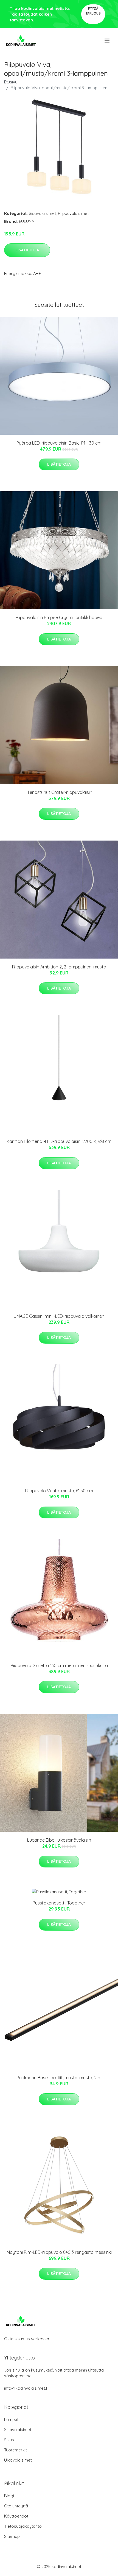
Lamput (11, 2419)
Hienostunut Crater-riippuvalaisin (59, 792)
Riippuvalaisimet (73, 213)
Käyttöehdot (16, 2516)
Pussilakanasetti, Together (59, 1903)
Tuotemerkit (16, 2450)
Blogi (9, 2496)
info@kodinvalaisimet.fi (26, 2388)
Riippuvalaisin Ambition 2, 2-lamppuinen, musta (59, 967)
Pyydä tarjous (93, 11)
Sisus (9, 2440)
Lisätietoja (27, 250)
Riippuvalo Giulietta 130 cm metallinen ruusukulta (59, 1665)
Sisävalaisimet (42, 213)
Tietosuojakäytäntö (23, 2526)
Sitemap (12, 2536)
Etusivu (11, 82)
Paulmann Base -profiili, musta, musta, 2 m (59, 2078)
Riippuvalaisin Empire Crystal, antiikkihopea (59, 617)
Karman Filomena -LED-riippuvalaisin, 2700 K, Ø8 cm (59, 1141)
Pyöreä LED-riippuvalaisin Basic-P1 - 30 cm (59, 443)
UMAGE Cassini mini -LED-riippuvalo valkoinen (59, 1316)
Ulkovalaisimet (18, 2460)
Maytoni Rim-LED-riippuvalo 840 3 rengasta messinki (59, 2252)
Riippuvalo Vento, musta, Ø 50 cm (59, 1491)
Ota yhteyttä (16, 2506)
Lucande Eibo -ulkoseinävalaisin (59, 1840)
